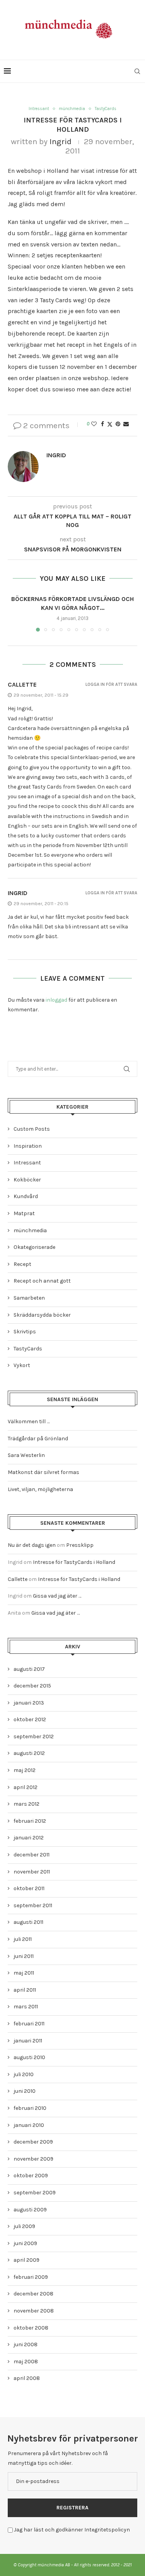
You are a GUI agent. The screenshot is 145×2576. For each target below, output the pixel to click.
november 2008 (34, 2311)
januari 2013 (29, 1703)
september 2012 (34, 1737)
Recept (22, 1264)
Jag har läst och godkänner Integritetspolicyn (72, 2530)
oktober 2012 (30, 1719)
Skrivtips (25, 1332)
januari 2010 (29, 2125)
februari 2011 (29, 2024)
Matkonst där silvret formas (43, 1472)
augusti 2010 (29, 2057)
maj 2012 (25, 1770)
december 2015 (32, 1686)
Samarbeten (29, 1298)
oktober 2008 (31, 2328)
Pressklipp (80, 1545)
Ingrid (61, 141)
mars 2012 (26, 1804)
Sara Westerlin (26, 1455)
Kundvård (26, 1196)
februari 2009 (31, 2277)
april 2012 (26, 1787)
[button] (14, 613)
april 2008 (27, 2378)
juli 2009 (24, 2226)
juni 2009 (25, 2243)
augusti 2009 (30, 2210)
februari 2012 (30, 1821)
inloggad (56, 1000)
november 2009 (33, 2159)
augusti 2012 (29, 1753)
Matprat (24, 1213)
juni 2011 (24, 1956)
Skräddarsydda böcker (42, 1315)
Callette (22, 684)
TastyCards (28, 1349)
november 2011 (32, 1872)
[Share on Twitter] (110, 424)
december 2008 (33, 2294)
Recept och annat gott (42, 1281)
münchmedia (30, 1230)
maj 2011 (24, 1973)
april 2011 (25, 1990)
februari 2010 (30, 2108)
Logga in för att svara (111, 684)
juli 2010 (24, 2074)
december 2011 (32, 1855)
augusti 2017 (29, 1669)
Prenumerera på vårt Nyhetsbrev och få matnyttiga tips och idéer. (58, 2458)
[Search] (137, 71)
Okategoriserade (34, 1247)
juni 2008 (26, 2344)
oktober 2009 (31, 2176)
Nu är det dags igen (32, 1545)
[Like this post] (94, 424)
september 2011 (33, 1905)
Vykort (22, 1365)
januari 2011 (28, 2041)
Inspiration (28, 1146)
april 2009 (26, 2260)
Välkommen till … (29, 1421)
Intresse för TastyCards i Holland (74, 1562)
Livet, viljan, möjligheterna (40, 1489)
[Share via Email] (126, 424)
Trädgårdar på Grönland (38, 1439)
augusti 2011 (28, 1922)
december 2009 (33, 2142)
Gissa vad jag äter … (57, 1596)
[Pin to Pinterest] (118, 424)
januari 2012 (29, 1838)
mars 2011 (26, 2007)
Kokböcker (27, 1180)
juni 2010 (25, 2091)
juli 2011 (23, 1939)
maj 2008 (26, 2362)
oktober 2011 (29, 1888)
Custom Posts (32, 1129)
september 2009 (35, 2193)
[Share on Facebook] (102, 424)
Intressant (27, 1163)
